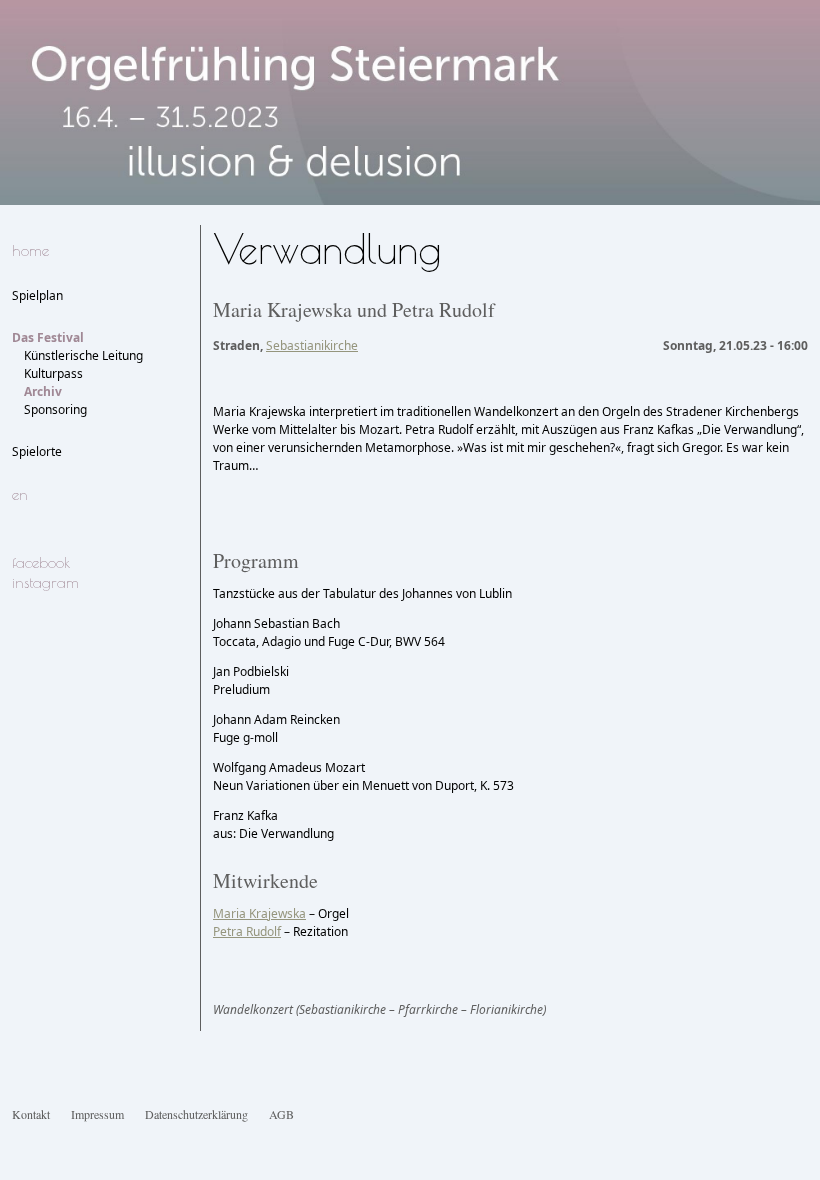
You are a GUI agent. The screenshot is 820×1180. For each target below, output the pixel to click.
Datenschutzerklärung (196, 1114)
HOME (30, 250)
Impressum (97, 1114)
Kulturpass (53, 373)
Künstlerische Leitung (83, 355)
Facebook (41, 562)
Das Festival (48, 337)
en (20, 494)
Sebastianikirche (312, 345)
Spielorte (37, 451)
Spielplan (37, 295)
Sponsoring (55, 409)
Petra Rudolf (247, 931)
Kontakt (31, 1114)
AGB (281, 1114)
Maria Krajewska (259, 913)
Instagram (45, 582)
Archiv (43, 391)
